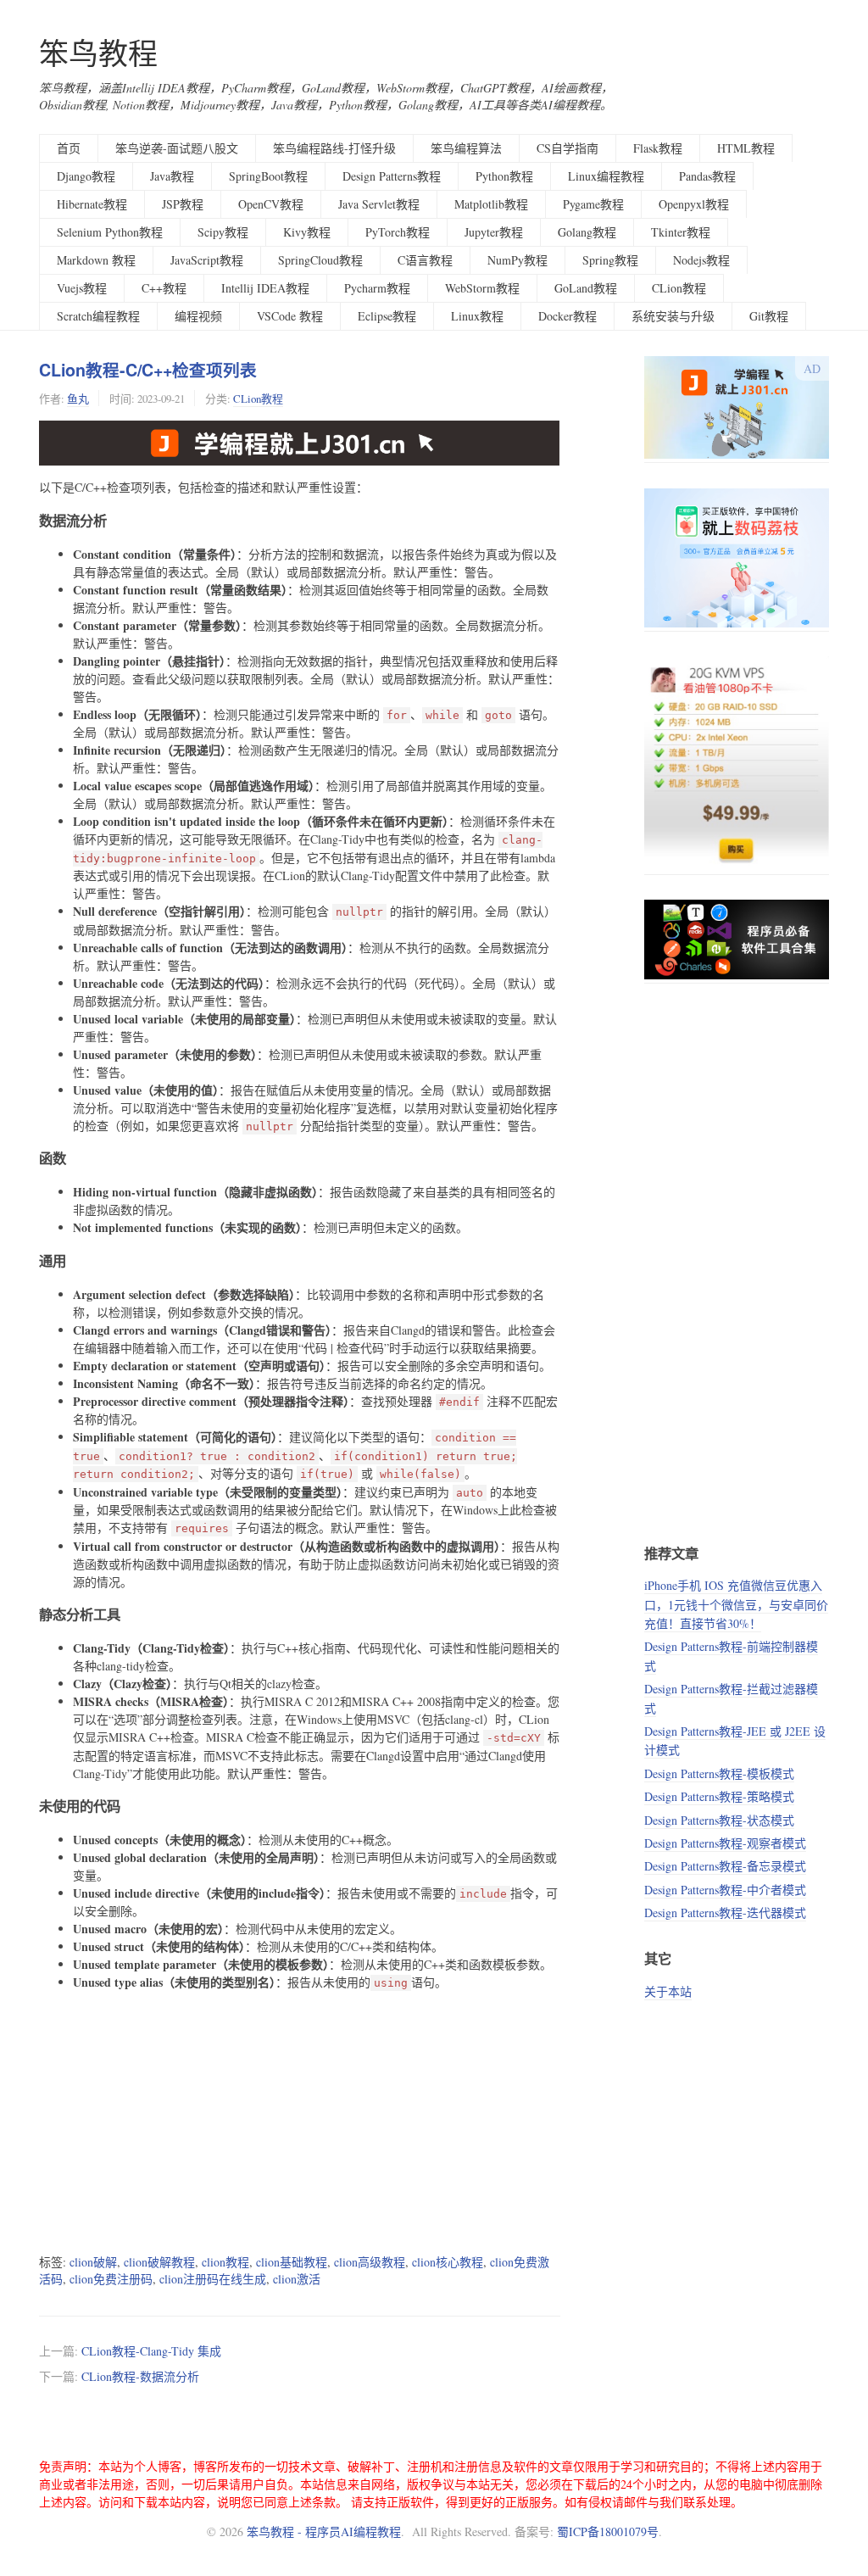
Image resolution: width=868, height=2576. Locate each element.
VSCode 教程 (290, 316)
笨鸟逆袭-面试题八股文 (177, 148)
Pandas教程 (707, 176)
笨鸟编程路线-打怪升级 (334, 148)
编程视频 (198, 316)
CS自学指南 (568, 148)
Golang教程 (587, 232)
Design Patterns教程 (392, 176)
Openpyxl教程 (694, 204)
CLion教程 (679, 288)
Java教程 (172, 176)
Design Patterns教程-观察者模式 (725, 1843)
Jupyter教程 (494, 232)
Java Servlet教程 (379, 204)
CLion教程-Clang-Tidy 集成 (151, 2351)
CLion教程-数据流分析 (140, 2376)
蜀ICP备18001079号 (608, 2531)
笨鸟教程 (98, 53)
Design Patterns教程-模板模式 (719, 1773)
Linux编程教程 (606, 176)
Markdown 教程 (96, 260)
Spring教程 (610, 260)
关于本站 (668, 1991)
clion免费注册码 (111, 2279)
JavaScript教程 (207, 260)
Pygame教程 (593, 204)
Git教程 (769, 316)
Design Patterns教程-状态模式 (719, 1820)
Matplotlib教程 (491, 204)
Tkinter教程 (681, 232)
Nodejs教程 (701, 260)
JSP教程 (183, 204)
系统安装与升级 (673, 316)
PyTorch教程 (398, 232)
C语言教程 (425, 260)
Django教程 (86, 176)
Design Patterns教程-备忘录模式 (725, 1866)
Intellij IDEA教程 (265, 288)
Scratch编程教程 (98, 316)
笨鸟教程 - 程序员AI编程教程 (324, 2531)
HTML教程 (746, 148)
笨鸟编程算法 (466, 148)
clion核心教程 (448, 2262)
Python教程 (504, 176)
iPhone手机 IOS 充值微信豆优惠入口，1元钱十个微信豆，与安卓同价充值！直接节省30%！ (736, 1604)
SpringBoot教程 (268, 176)
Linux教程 (477, 316)
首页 (69, 148)
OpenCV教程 (271, 204)
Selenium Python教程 (110, 232)
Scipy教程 (223, 232)
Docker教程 (568, 316)
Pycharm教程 (377, 288)
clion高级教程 (370, 2262)
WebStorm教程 (482, 288)
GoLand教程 (586, 288)
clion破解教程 (159, 2262)
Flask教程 (658, 148)
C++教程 (164, 288)
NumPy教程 (517, 260)
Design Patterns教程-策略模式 (719, 1796)
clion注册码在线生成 (213, 2279)
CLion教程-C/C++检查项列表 (148, 370)
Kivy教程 (307, 232)
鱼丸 (78, 399)
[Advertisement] (300, 2122)
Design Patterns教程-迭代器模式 (725, 1912)
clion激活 (297, 2279)
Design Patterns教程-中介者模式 (725, 1890)
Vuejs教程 (82, 288)
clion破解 (93, 2262)
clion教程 (225, 2262)
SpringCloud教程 (320, 260)
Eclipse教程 (387, 316)
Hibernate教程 (92, 204)
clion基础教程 (292, 2262)
